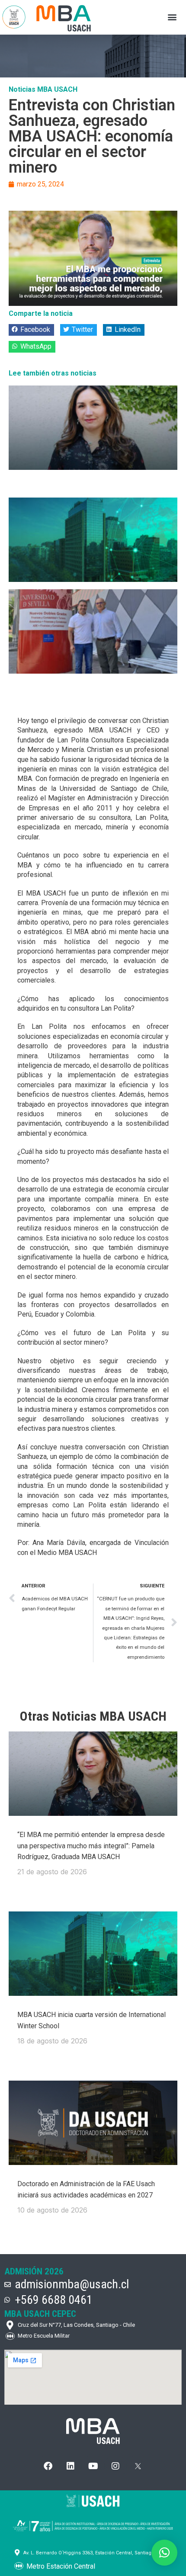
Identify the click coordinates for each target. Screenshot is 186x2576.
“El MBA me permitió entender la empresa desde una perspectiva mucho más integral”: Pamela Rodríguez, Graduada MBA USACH (91, 1846)
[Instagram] (115, 2466)
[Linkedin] (71, 2466)
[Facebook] (48, 2466)
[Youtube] (93, 2466)
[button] (172, 17)
